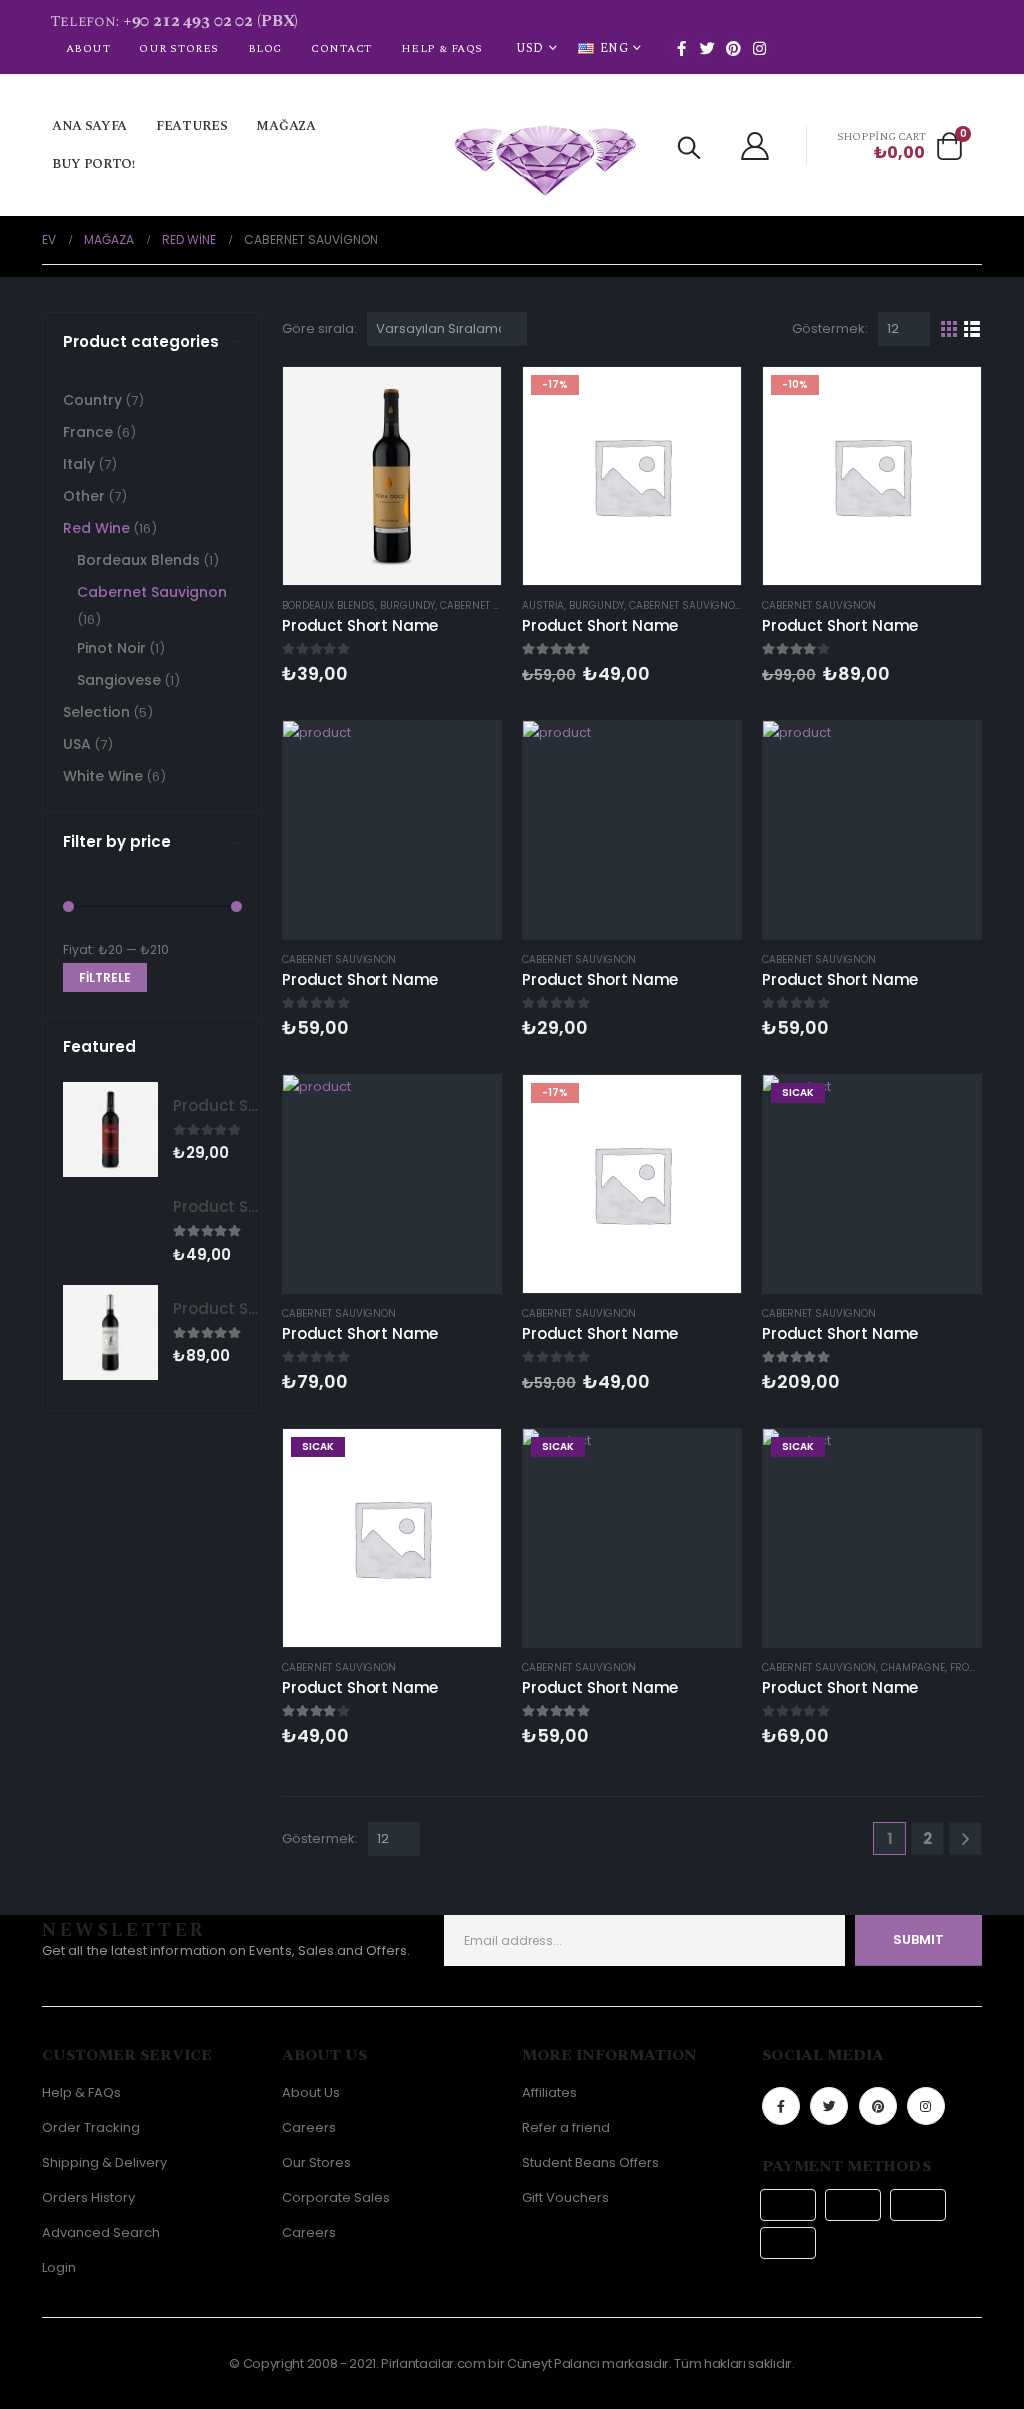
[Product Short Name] (110, 1129)
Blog (265, 48)
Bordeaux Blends (328, 605)
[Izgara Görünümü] (949, 329)
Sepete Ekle (468, 400)
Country (92, 400)
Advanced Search (101, 2232)
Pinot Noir (111, 648)
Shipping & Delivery (104, 2162)
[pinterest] (733, 48)
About (88, 48)
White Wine (103, 776)
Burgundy (407, 605)
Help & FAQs (442, 48)
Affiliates (549, 2092)
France (88, 432)
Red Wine (96, 528)
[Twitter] (707, 48)
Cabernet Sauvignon (497, 605)
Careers (309, 2127)
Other (84, 496)
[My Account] (755, 145)
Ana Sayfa (89, 126)
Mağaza (285, 126)
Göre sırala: (319, 328)
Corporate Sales (336, 2197)
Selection (96, 712)
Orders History (88, 2197)
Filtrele (105, 977)
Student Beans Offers (590, 2162)
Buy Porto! (93, 164)
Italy (79, 464)
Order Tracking (91, 2127)
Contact (341, 48)
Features (191, 126)
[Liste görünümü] (972, 329)
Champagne (913, 1667)
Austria (543, 605)
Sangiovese (119, 680)
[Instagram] (759, 48)
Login (59, 2267)
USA (77, 744)
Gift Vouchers (565, 2197)
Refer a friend (566, 2127)
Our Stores (179, 48)
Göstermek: (830, 328)
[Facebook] (681, 48)
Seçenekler (948, 1108)
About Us (311, 2092)
